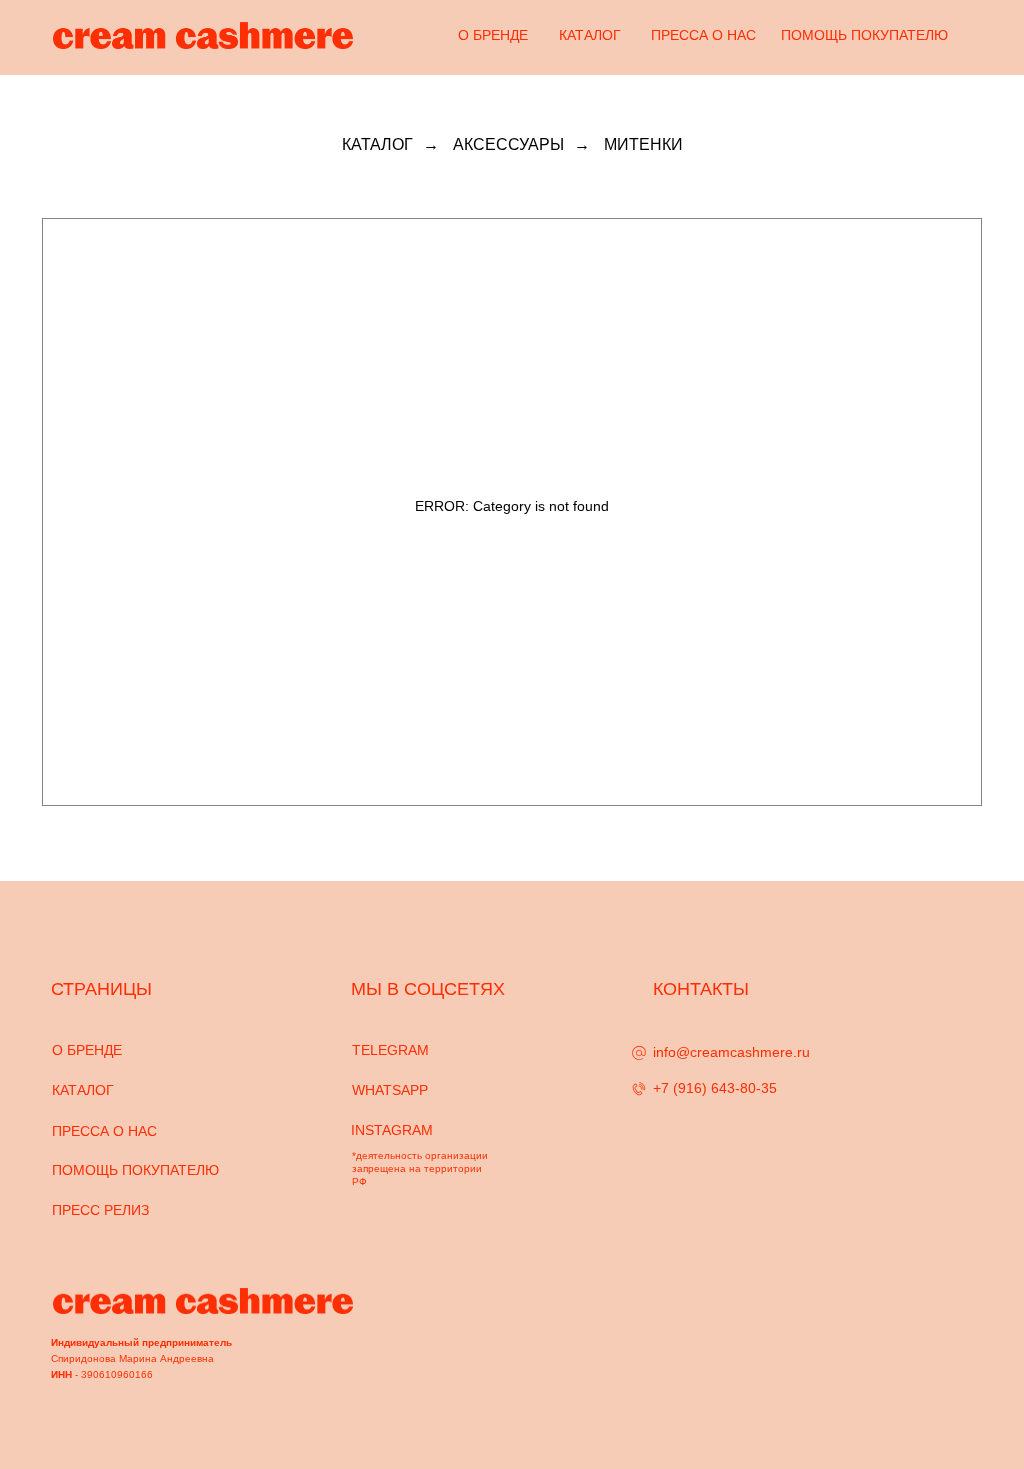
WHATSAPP (390, 1090)
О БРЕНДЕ (493, 35)
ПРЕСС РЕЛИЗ (100, 1210)
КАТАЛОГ (590, 35)
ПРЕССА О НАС (703, 35)
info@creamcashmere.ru (731, 1052)
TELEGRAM (390, 1050)
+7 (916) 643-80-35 (715, 1088)
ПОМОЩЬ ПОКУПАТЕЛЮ (864, 35)
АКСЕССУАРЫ (508, 144)
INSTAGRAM (392, 1130)
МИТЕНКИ (643, 144)
